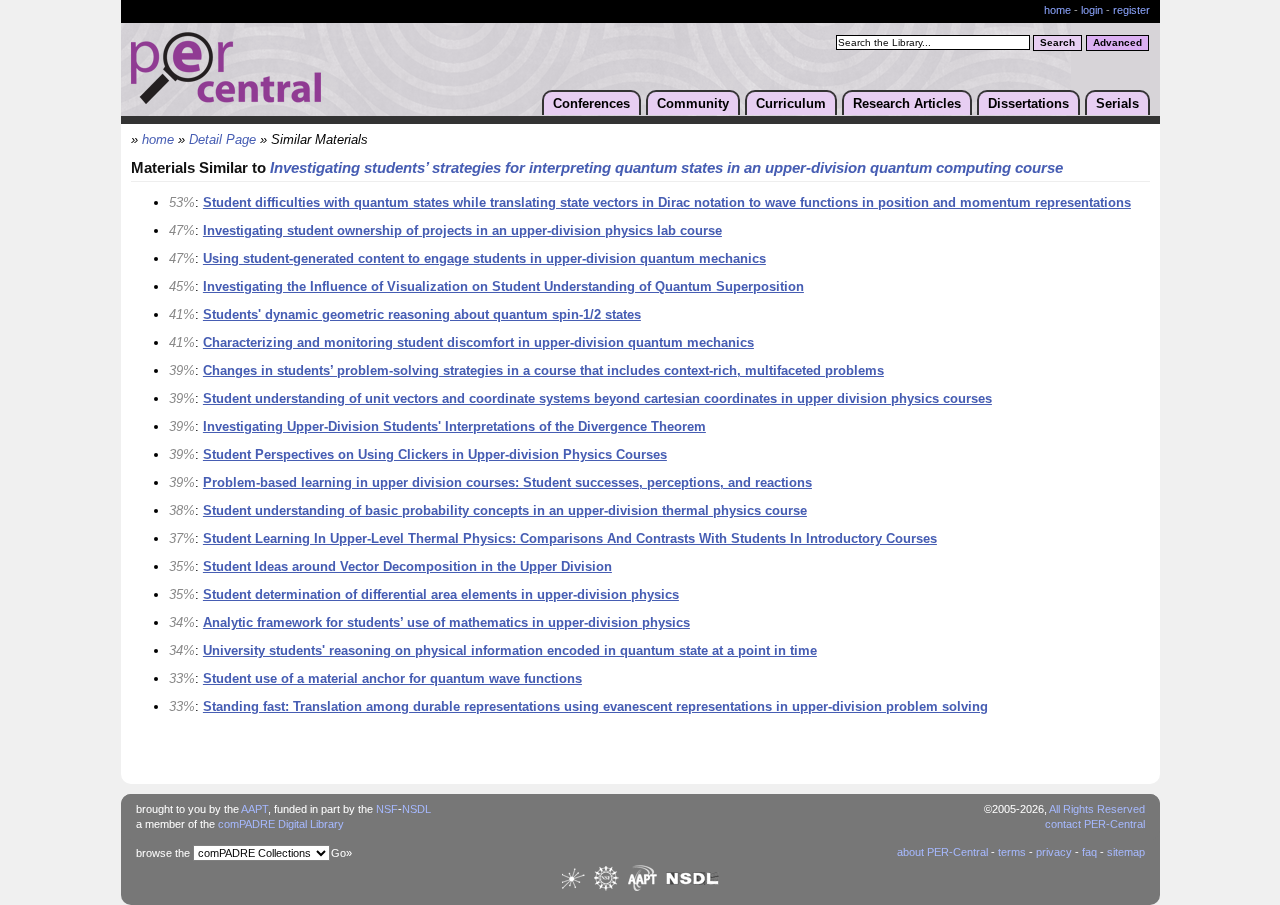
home (1057, 10)
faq (1089, 852)
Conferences (591, 103)
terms (1012, 852)
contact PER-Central (1095, 824)
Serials (1117, 103)
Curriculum (791, 103)
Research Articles (907, 103)
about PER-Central (942, 852)
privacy (1054, 852)
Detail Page (222, 140)
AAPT (254, 809)
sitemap (1126, 852)
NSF (387, 809)
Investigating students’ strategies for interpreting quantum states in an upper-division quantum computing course (666, 168)
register (1131, 10)
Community (693, 103)
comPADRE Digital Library (281, 824)
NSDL (416, 809)
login (1092, 10)
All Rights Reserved (1097, 809)
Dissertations (1028, 103)
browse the (163, 853)
